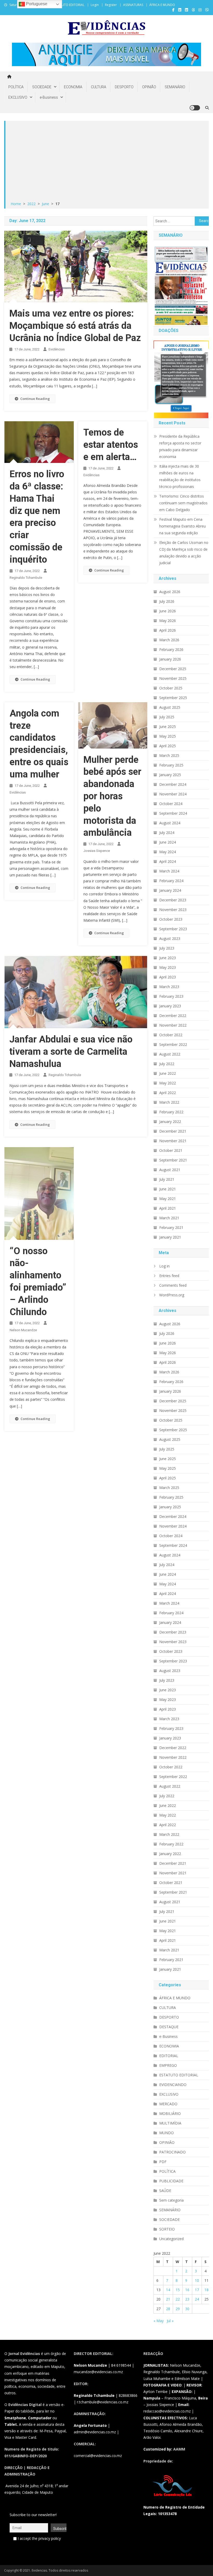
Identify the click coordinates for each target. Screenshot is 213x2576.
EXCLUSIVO (18, 97)
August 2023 (170, 938)
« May (159, 2321)
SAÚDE (165, 2191)
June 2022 (168, 1073)
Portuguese (36, 4)
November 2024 (173, 794)
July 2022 (167, 1064)
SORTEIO (167, 2229)
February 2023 (171, 996)
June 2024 (168, 842)
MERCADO (168, 2104)
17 (197, 2290)
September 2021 (173, 1160)
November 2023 (173, 910)
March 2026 (169, 640)
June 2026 (168, 611)
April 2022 (168, 1093)
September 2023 (173, 929)
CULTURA (99, 87)
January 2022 (170, 1121)
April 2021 (168, 1208)
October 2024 (171, 804)
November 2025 (173, 678)
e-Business (49, 97)
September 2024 (173, 813)
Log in (164, 1266)
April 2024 (168, 861)
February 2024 (171, 881)
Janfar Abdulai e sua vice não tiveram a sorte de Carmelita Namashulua (71, 1052)
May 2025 (168, 736)
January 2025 (170, 775)
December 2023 (173, 900)
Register (111, 5)
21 (168, 2299)
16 (187, 2290)
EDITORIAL (169, 2056)
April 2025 (168, 746)
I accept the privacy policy (39, 2538)
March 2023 (169, 987)
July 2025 (167, 717)
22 (178, 2299)
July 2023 (167, 948)
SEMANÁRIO (175, 87)
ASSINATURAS (133, 5)
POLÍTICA (16, 87)
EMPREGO (168, 2065)
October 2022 (171, 1035)
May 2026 (168, 621)
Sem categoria (171, 2200)
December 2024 (173, 784)
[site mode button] (195, 108)
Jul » (170, 2321)
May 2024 (168, 852)
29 (178, 2309)
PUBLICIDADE (171, 2181)
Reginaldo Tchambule (26, 578)
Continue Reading (35, 399)
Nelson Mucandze (23, 1330)
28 (168, 2309)
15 (178, 2290)
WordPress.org (172, 1295)
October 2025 (171, 688)
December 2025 (173, 669)
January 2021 (170, 1237)
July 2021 (167, 1179)
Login (95, 5)
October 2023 (171, 919)
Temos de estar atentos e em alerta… (111, 445)
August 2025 (170, 707)
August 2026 (170, 592)
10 (197, 2280)
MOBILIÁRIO (170, 2113)
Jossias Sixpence (97, 851)
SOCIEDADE (42, 87)
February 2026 (171, 649)
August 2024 (170, 823)
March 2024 (169, 871)
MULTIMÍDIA (170, 2123)
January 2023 (170, 1006)
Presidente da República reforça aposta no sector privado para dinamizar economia (180, 446)
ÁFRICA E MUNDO (162, 5)
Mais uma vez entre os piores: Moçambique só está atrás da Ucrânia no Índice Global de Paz (75, 326)
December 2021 (173, 1131)
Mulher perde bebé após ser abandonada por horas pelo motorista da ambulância (112, 796)
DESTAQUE (169, 2027)
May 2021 (168, 1199)
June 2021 (168, 1189)
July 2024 (167, 833)
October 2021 (171, 1150)
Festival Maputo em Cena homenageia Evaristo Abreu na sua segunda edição (182, 526)
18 (207, 2290)
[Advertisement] (107, 161)
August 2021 (170, 1170)
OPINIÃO (149, 87)
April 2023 (168, 977)
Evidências (57, 349)
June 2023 (168, 958)
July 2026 (167, 601)
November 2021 (173, 1141)
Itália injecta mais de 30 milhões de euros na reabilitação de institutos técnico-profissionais (180, 476)
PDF (163, 2162)
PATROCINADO (172, 2152)
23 (187, 2299)
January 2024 (170, 890)
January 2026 (170, 659)
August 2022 (170, 1054)
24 (197, 2299)
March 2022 (169, 1102)
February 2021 (171, 1227)
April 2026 (168, 630)
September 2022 (173, 1044)
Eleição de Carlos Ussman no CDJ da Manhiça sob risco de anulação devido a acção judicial (184, 553)
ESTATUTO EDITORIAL (69, 5)
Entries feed (169, 1276)
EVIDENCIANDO (173, 2085)
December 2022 (173, 1016)
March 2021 (169, 1218)
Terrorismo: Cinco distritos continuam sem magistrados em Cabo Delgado (183, 503)
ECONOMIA (73, 87)
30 (187, 2309)
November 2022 (173, 1025)
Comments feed (173, 1285)
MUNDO (167, 2133)
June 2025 (168, 727)
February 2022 (171, 1112)
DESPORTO (124, 87)
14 (168, 2290)
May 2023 (168, 967)
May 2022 (168, 1083)
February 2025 (171, 765)
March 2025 (169, 755)
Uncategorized (171, 2239)
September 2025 (173, 698)
